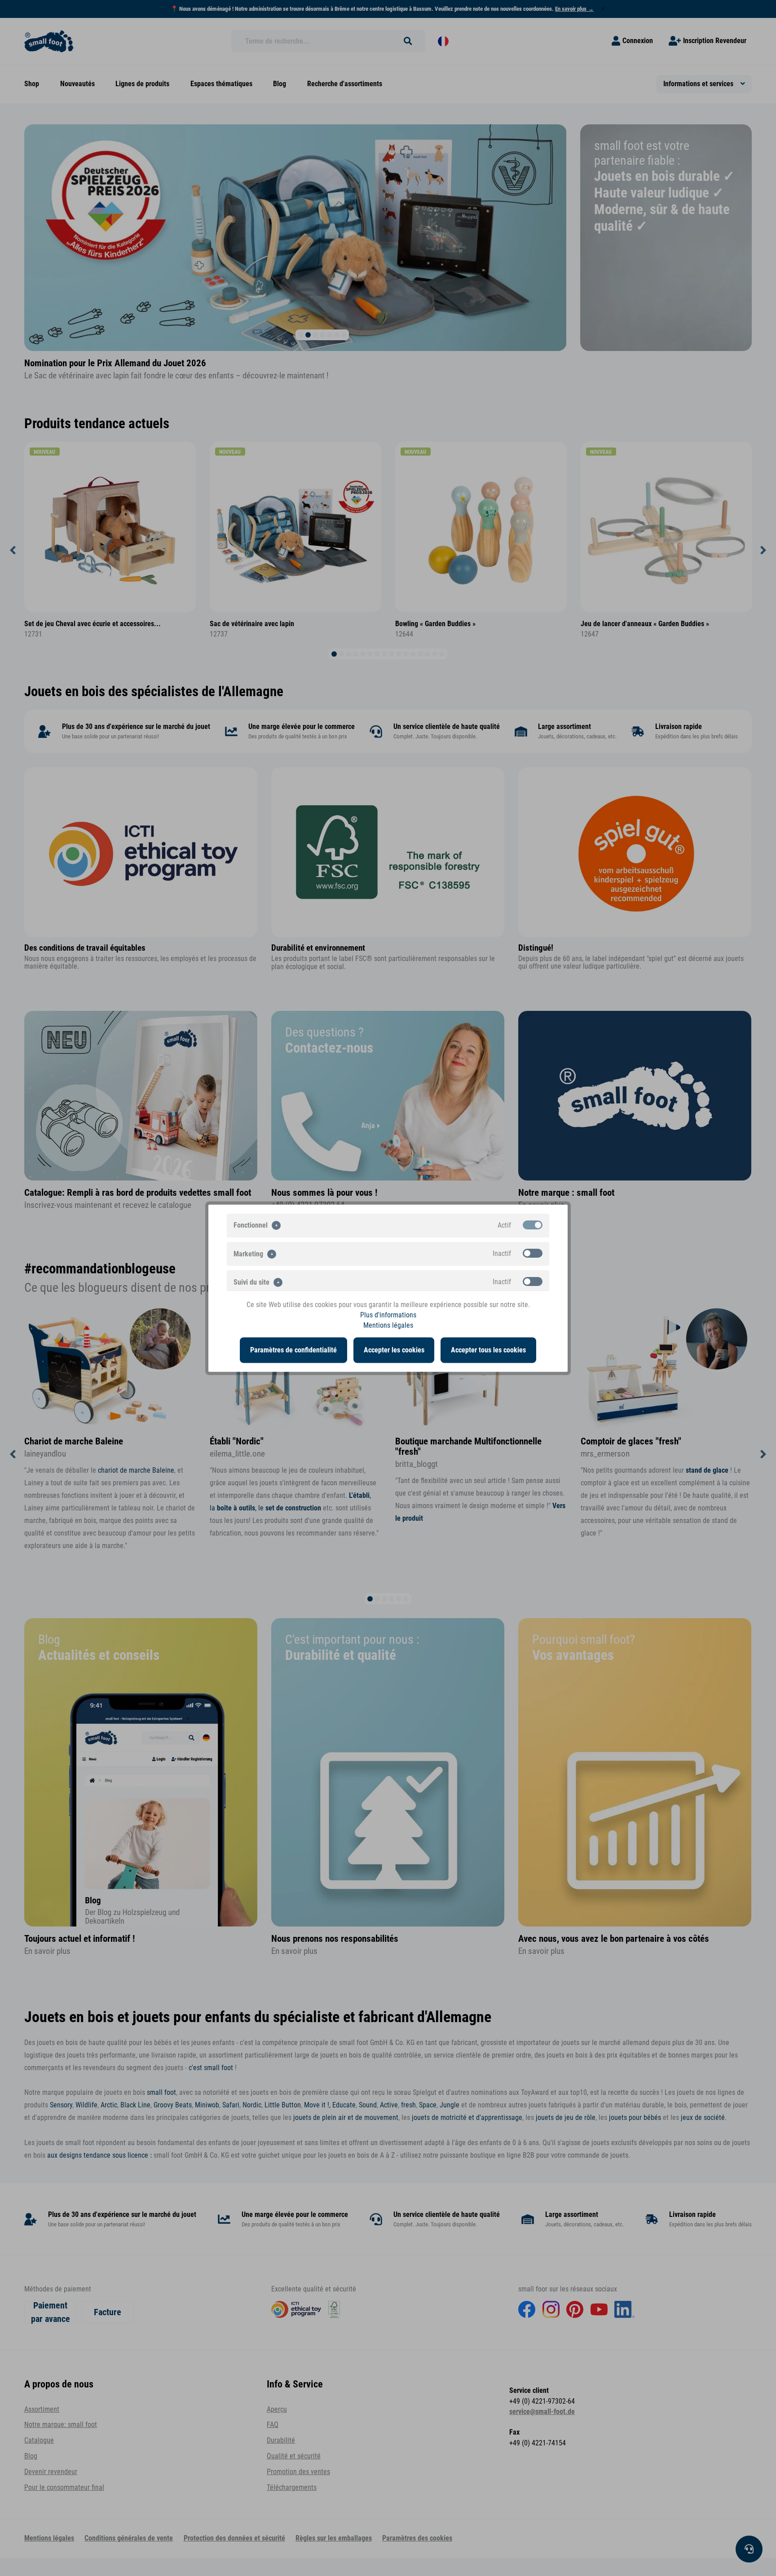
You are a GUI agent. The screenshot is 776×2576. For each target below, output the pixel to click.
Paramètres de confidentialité (293, 1350)
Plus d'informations (388, 1315)
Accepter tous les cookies (488, 1350)
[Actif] (533, 1224)
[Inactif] (533, 1253)
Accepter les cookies (394, 1350)
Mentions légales (388, 1325)
